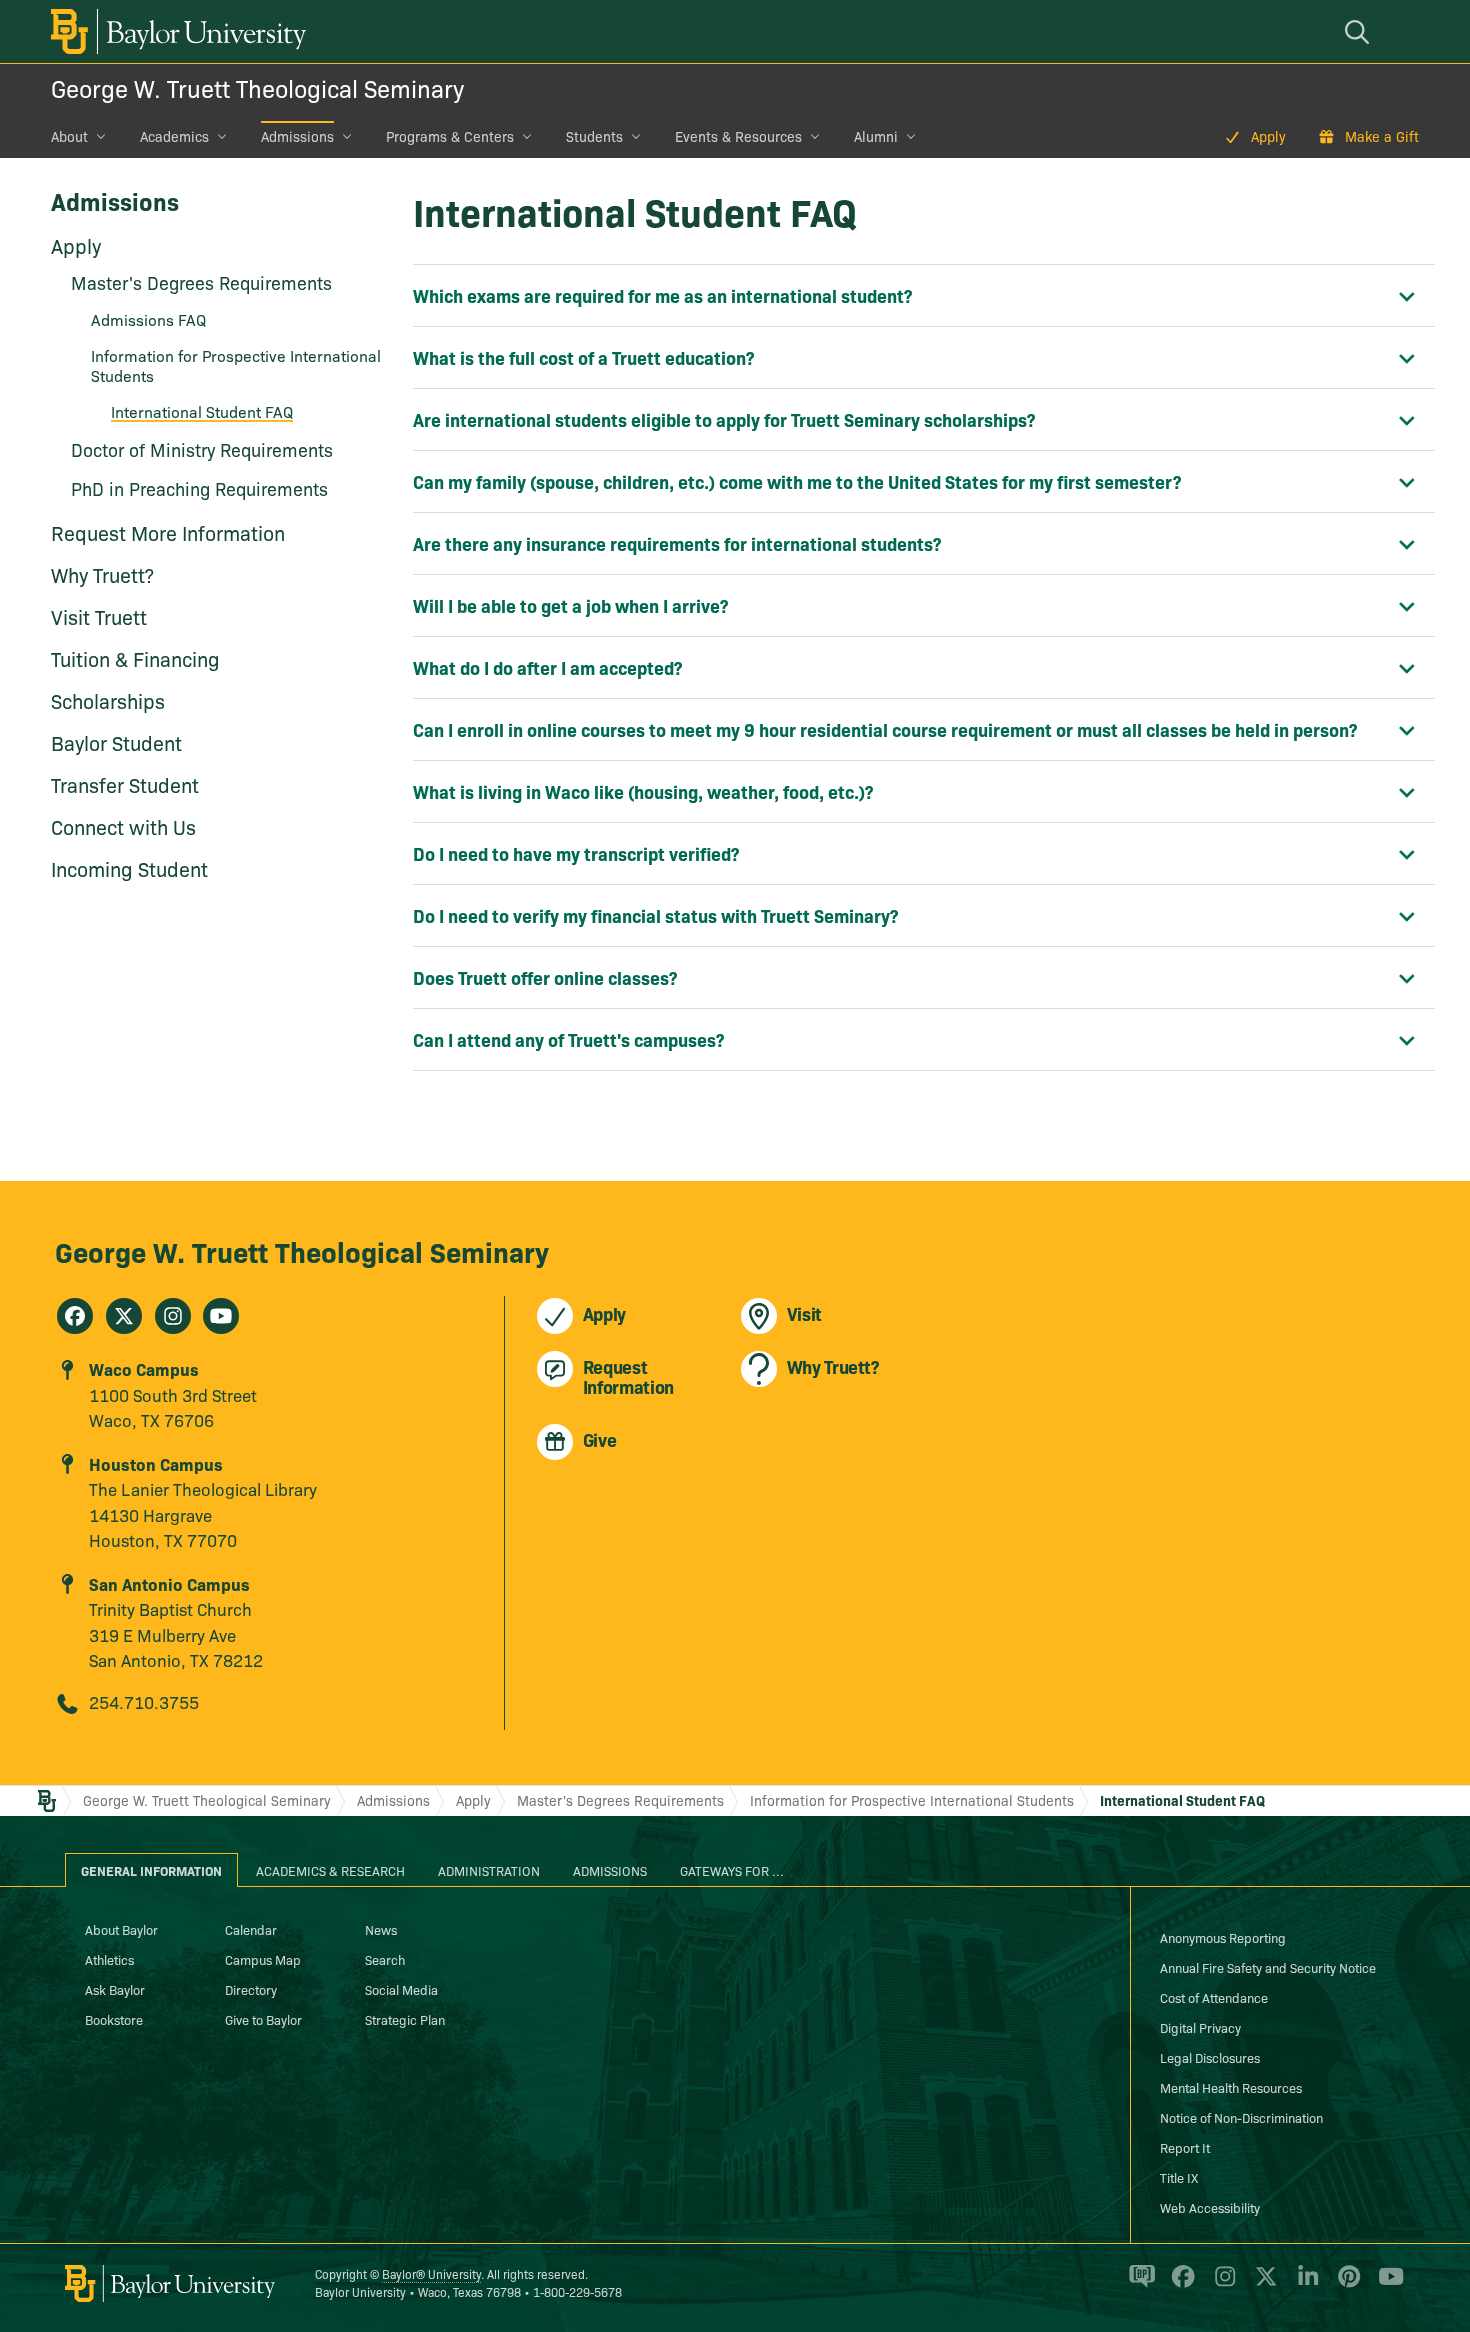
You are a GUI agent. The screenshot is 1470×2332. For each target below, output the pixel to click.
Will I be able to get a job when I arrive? (570, 605)
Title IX (1179, 2177)
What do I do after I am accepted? (547, 667)
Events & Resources (738, 136)
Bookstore (114, 2019)
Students (594, 136)
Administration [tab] (489, 1870)
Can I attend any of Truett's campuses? (568, 1039)
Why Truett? (102, 574)
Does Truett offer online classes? (545, 977)
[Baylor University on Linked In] (1304, 2285)
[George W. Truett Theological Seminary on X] (124, 1316)
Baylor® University (431, 2273)
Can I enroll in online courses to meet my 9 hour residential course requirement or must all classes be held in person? (885, 729)
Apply (1268, 136)
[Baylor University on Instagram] (1221, 2285)
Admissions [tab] (610, 1870)
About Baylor (121, 1929)
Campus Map (263, 1959)
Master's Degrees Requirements (201, 282)
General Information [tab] (151, 1870)
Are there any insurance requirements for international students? (677, 543)
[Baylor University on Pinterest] (1345, 2285)
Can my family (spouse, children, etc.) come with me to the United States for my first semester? (797, 481)
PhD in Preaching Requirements (199, 488)
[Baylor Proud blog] (1138, 2285)
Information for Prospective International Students (236, 365)
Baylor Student (116, 742)
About (69, 136)
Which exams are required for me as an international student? (662, 295)
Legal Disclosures (1210, 2057)
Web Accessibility (1210, 2207)
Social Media (401, 1989)
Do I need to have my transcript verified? (576, 853)
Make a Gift (1382, 136)
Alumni (876, 136)
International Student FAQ (202, 411)
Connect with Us (123, 826)
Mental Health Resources (1231, 2087)
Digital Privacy (1200, 2027)
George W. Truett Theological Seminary (257, 87)
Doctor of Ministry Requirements (202, 449)
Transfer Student (125, 784)
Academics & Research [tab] (330, 1870)
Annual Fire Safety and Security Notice (1268, 1967)
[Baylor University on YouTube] (1386, 2285)
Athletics (109, 1959)
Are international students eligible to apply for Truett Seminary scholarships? (724, 419)
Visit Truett (99, 616)
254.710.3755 (144, 1701)
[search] (1360, 31)
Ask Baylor (115, 1989)
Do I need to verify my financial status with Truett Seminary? (655, 915)
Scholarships (108, 700)
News (381, 1929)
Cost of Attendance (1214, 1997)
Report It (1185, 2147)
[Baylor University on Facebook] (1179, 2285)
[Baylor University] (175, 31)
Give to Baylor (263, 2019)
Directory (251, 1989)
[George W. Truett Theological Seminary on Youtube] (221, 1316)
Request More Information (168, 532)
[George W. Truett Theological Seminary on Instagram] (173, 1316)
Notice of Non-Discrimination (1241, 2117)
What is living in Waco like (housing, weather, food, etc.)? (643, 791)
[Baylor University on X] (1262, 2285)
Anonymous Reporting (1223, 1937)
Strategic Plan (405, 2019)
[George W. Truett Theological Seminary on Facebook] (75, 1316)
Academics (174, 136)
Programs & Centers (450, 136)
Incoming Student (129, 868)
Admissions (297, 136)
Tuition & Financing (135, 658)
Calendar (251, 1929)
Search (385, 1959)
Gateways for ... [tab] (732, 1870)
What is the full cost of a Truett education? (583, 357)
